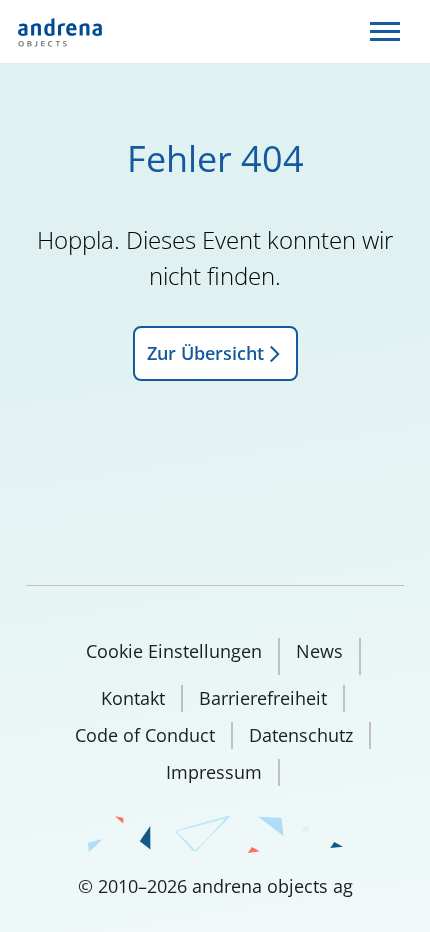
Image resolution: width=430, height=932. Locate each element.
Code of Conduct (145, 735)
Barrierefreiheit (263, 698)
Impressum (214, 772)
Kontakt (133, 698)
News (319, 651)
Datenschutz (301, 735)
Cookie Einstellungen (174, 651)
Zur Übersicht (205, 353)
